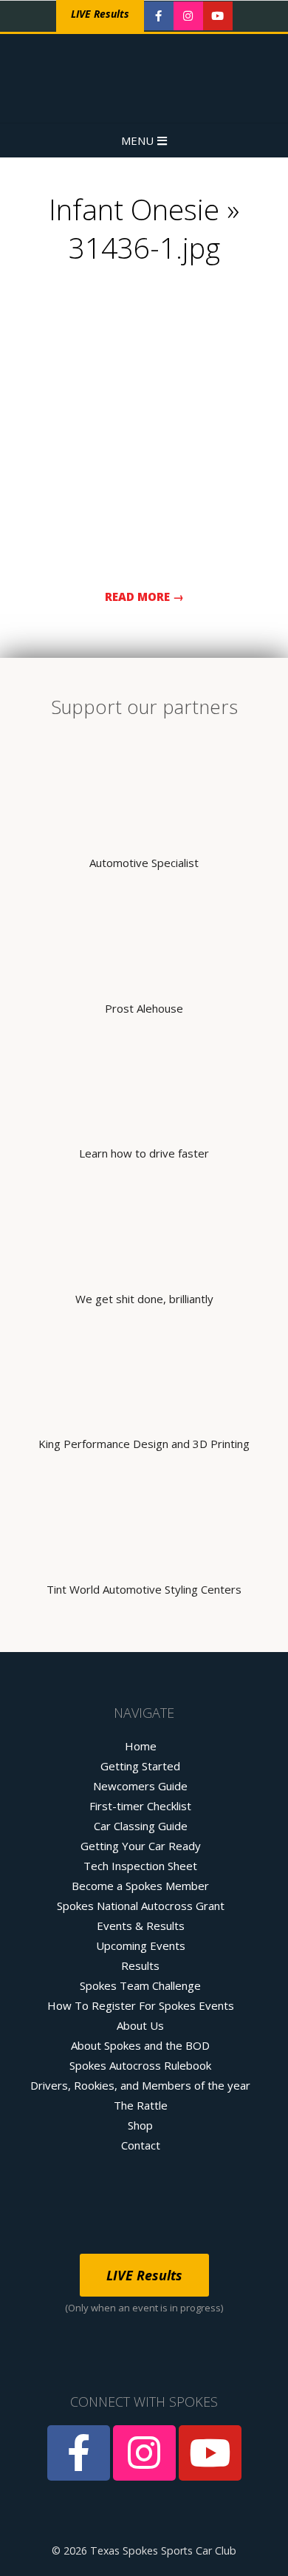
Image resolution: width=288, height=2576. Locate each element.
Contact (141, 2145)
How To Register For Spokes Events (141, 2005)
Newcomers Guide (140, 1786)
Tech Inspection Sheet (140, 1866)
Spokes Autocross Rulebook (140, 2065)
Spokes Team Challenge (140, 1985)
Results (140, 1965)
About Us (140, 2025)
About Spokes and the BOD (140, 2045)
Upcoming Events (141, 1945)
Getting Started (140, 1766)
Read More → (144, 597)
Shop (140, 2125)
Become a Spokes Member (140, 1886)
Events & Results (141, 1926)
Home (141, 1746)
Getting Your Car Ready (141, 1846)
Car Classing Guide (141, 1826)
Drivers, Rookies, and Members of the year (140, 2085)
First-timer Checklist (140, 1806)
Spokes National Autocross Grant (141, 1906)
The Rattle (141, 2105)
